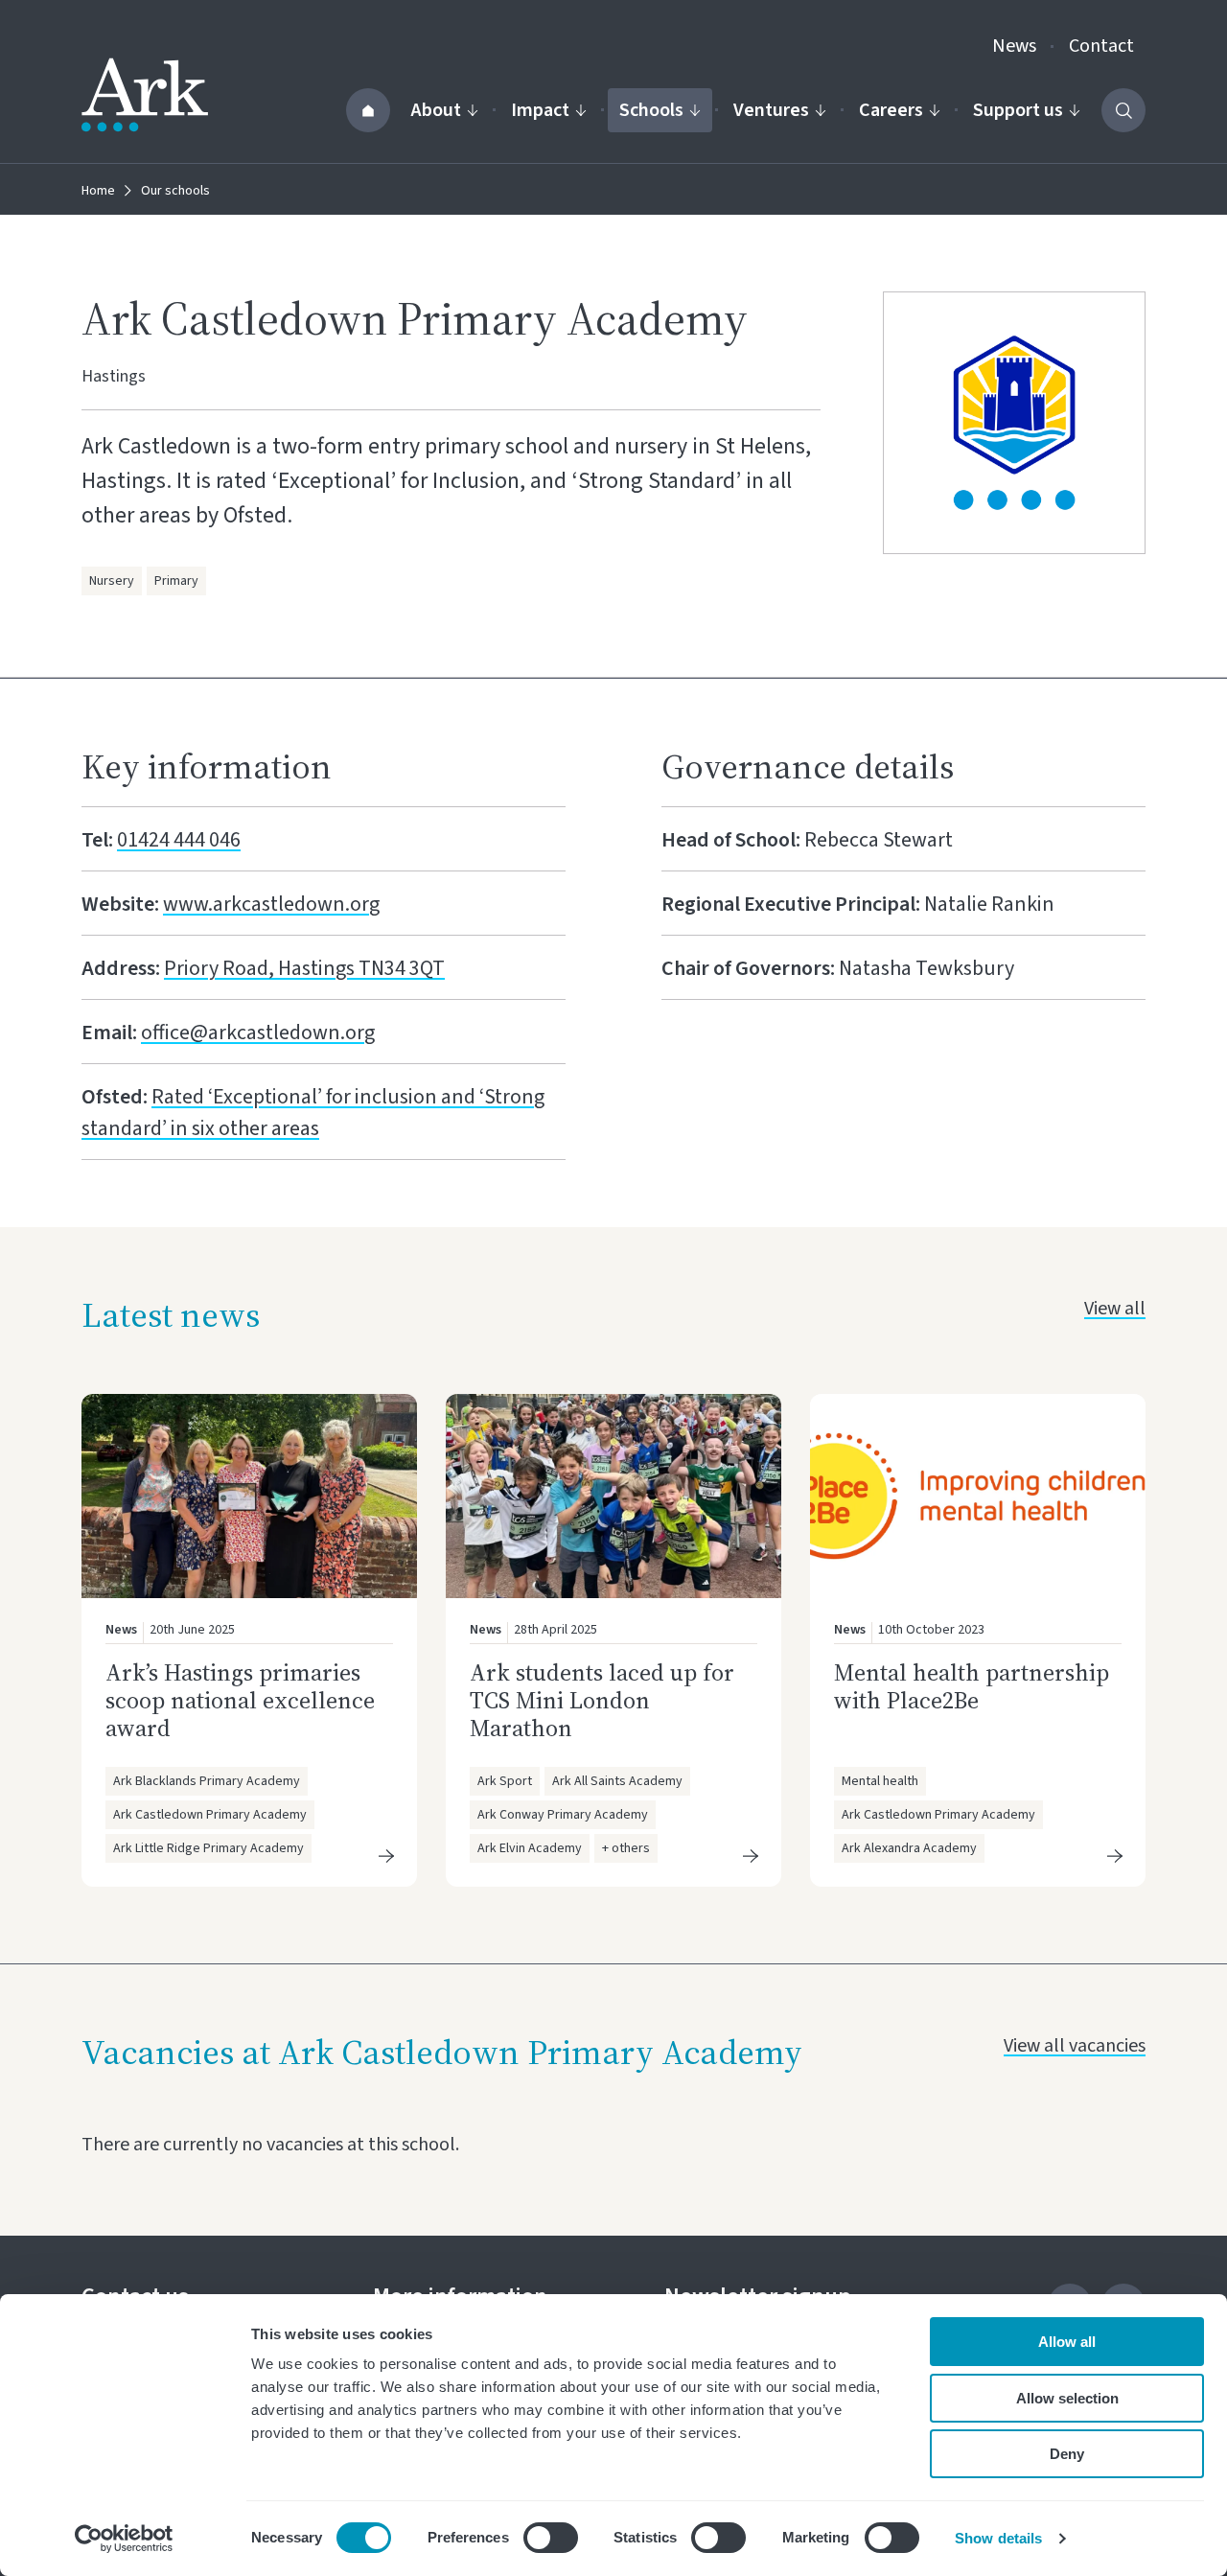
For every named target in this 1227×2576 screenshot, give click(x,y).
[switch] (551, 2538)
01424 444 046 (179, 840)
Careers (891, 110)
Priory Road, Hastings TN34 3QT (304, 968)
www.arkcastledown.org (271, 904)
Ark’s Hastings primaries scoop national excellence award (240, 1700)
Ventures (771, 110)
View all (1115, 1309)
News (1014, 46)
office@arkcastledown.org (258, 1033)
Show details (998, 2538)
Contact (1101, 46)
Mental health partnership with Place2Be (972, 1686)
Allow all (1067, 2342)
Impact (540, 110)
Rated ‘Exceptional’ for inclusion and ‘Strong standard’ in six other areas (313, 1113)
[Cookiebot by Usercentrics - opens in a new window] (124, 2539)
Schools (651, 110)
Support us (1018, 110)
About (436, 110)
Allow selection (1067, 2398)
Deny (1067, 2454)
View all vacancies (1075, 2046)
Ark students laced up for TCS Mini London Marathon (602, 1700)
